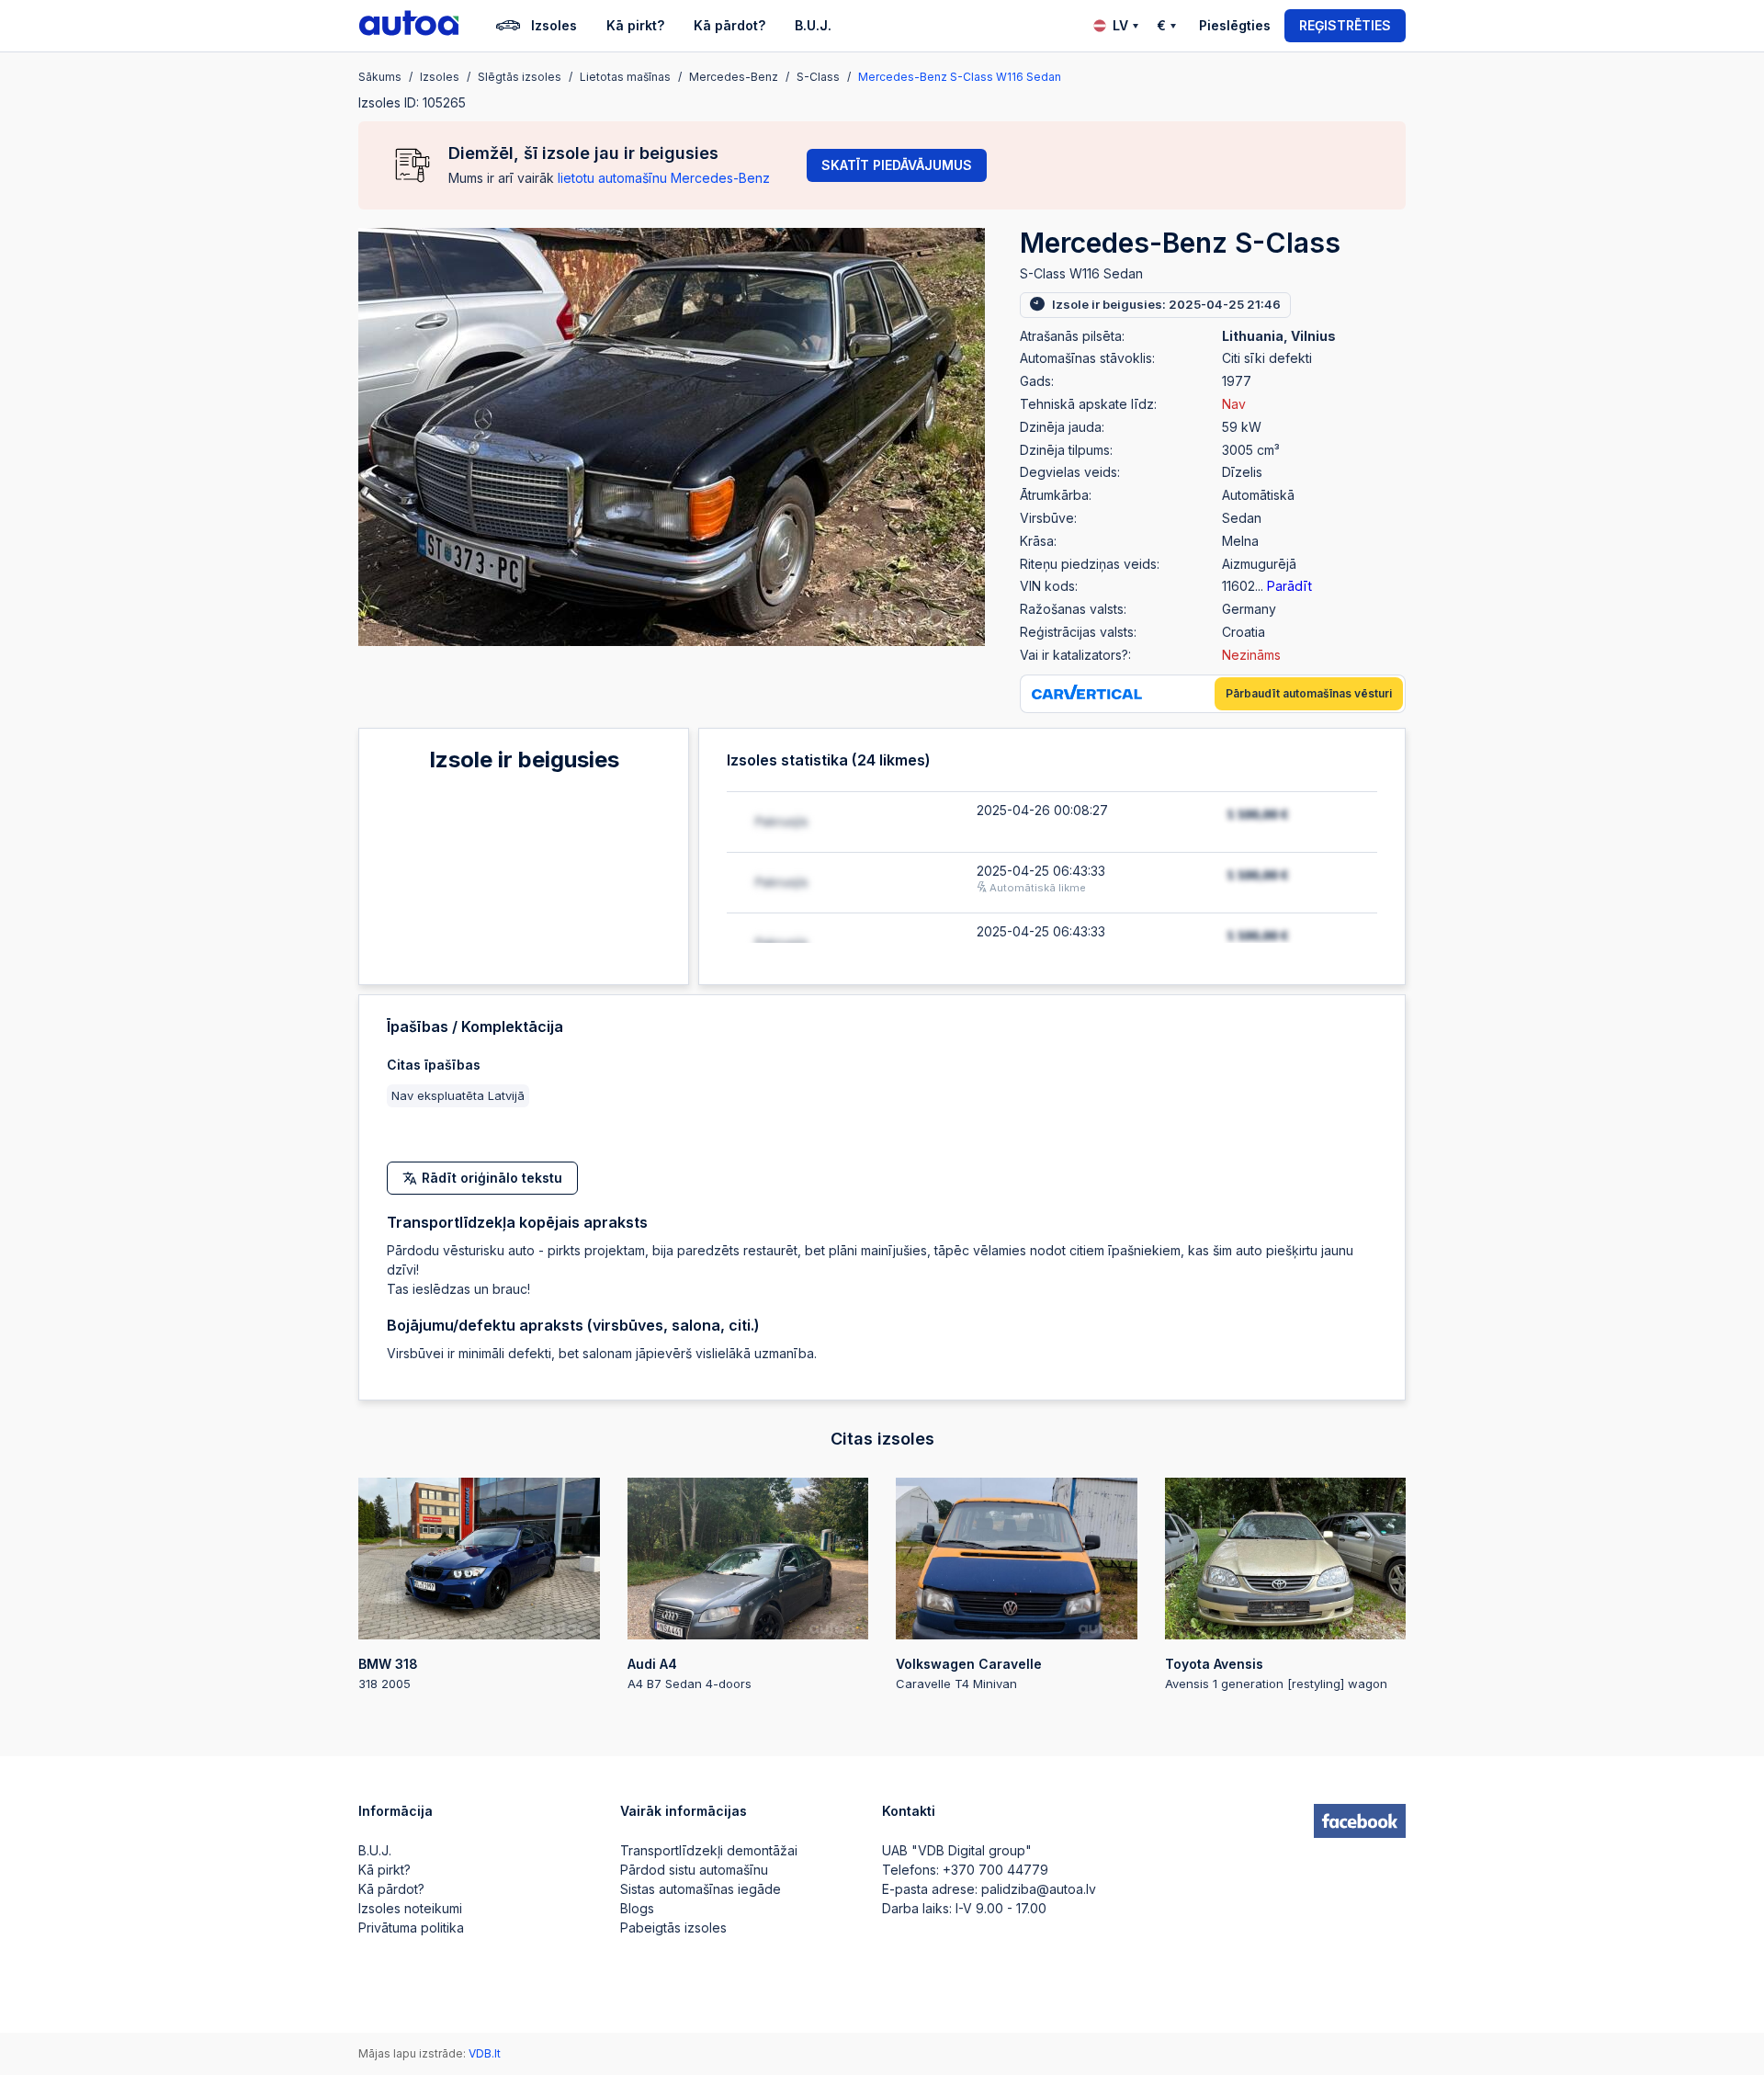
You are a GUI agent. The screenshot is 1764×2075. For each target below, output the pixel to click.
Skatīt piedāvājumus (897, 165)
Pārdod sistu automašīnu (694, 1870)
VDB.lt (485, 2053)
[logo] (409, 26)
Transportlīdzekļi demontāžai (709, 1850)
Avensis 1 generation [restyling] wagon (1276, 1673)
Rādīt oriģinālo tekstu (492, 1178)
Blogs (637, 1908)
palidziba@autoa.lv (1039, 1889)
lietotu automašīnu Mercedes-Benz (664, 178)
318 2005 (388, 1673)
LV (1120, 25)
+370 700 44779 (995, 1870)
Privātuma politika (411, 1928)
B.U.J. (813, 25)
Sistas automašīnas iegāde (701, 1889)
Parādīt (1289, 586)
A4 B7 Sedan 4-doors (690, 1673)
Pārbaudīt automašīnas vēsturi (1309, 693)
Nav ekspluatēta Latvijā (458, 1095)
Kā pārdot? (729, 25)
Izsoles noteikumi (410, 1908)
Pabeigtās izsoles (673, 1928)
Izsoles (554, 25)
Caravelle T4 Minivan (969, 1673)
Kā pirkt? (635, 25)
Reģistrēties (1345, 25)
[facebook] (1360, 1821)
